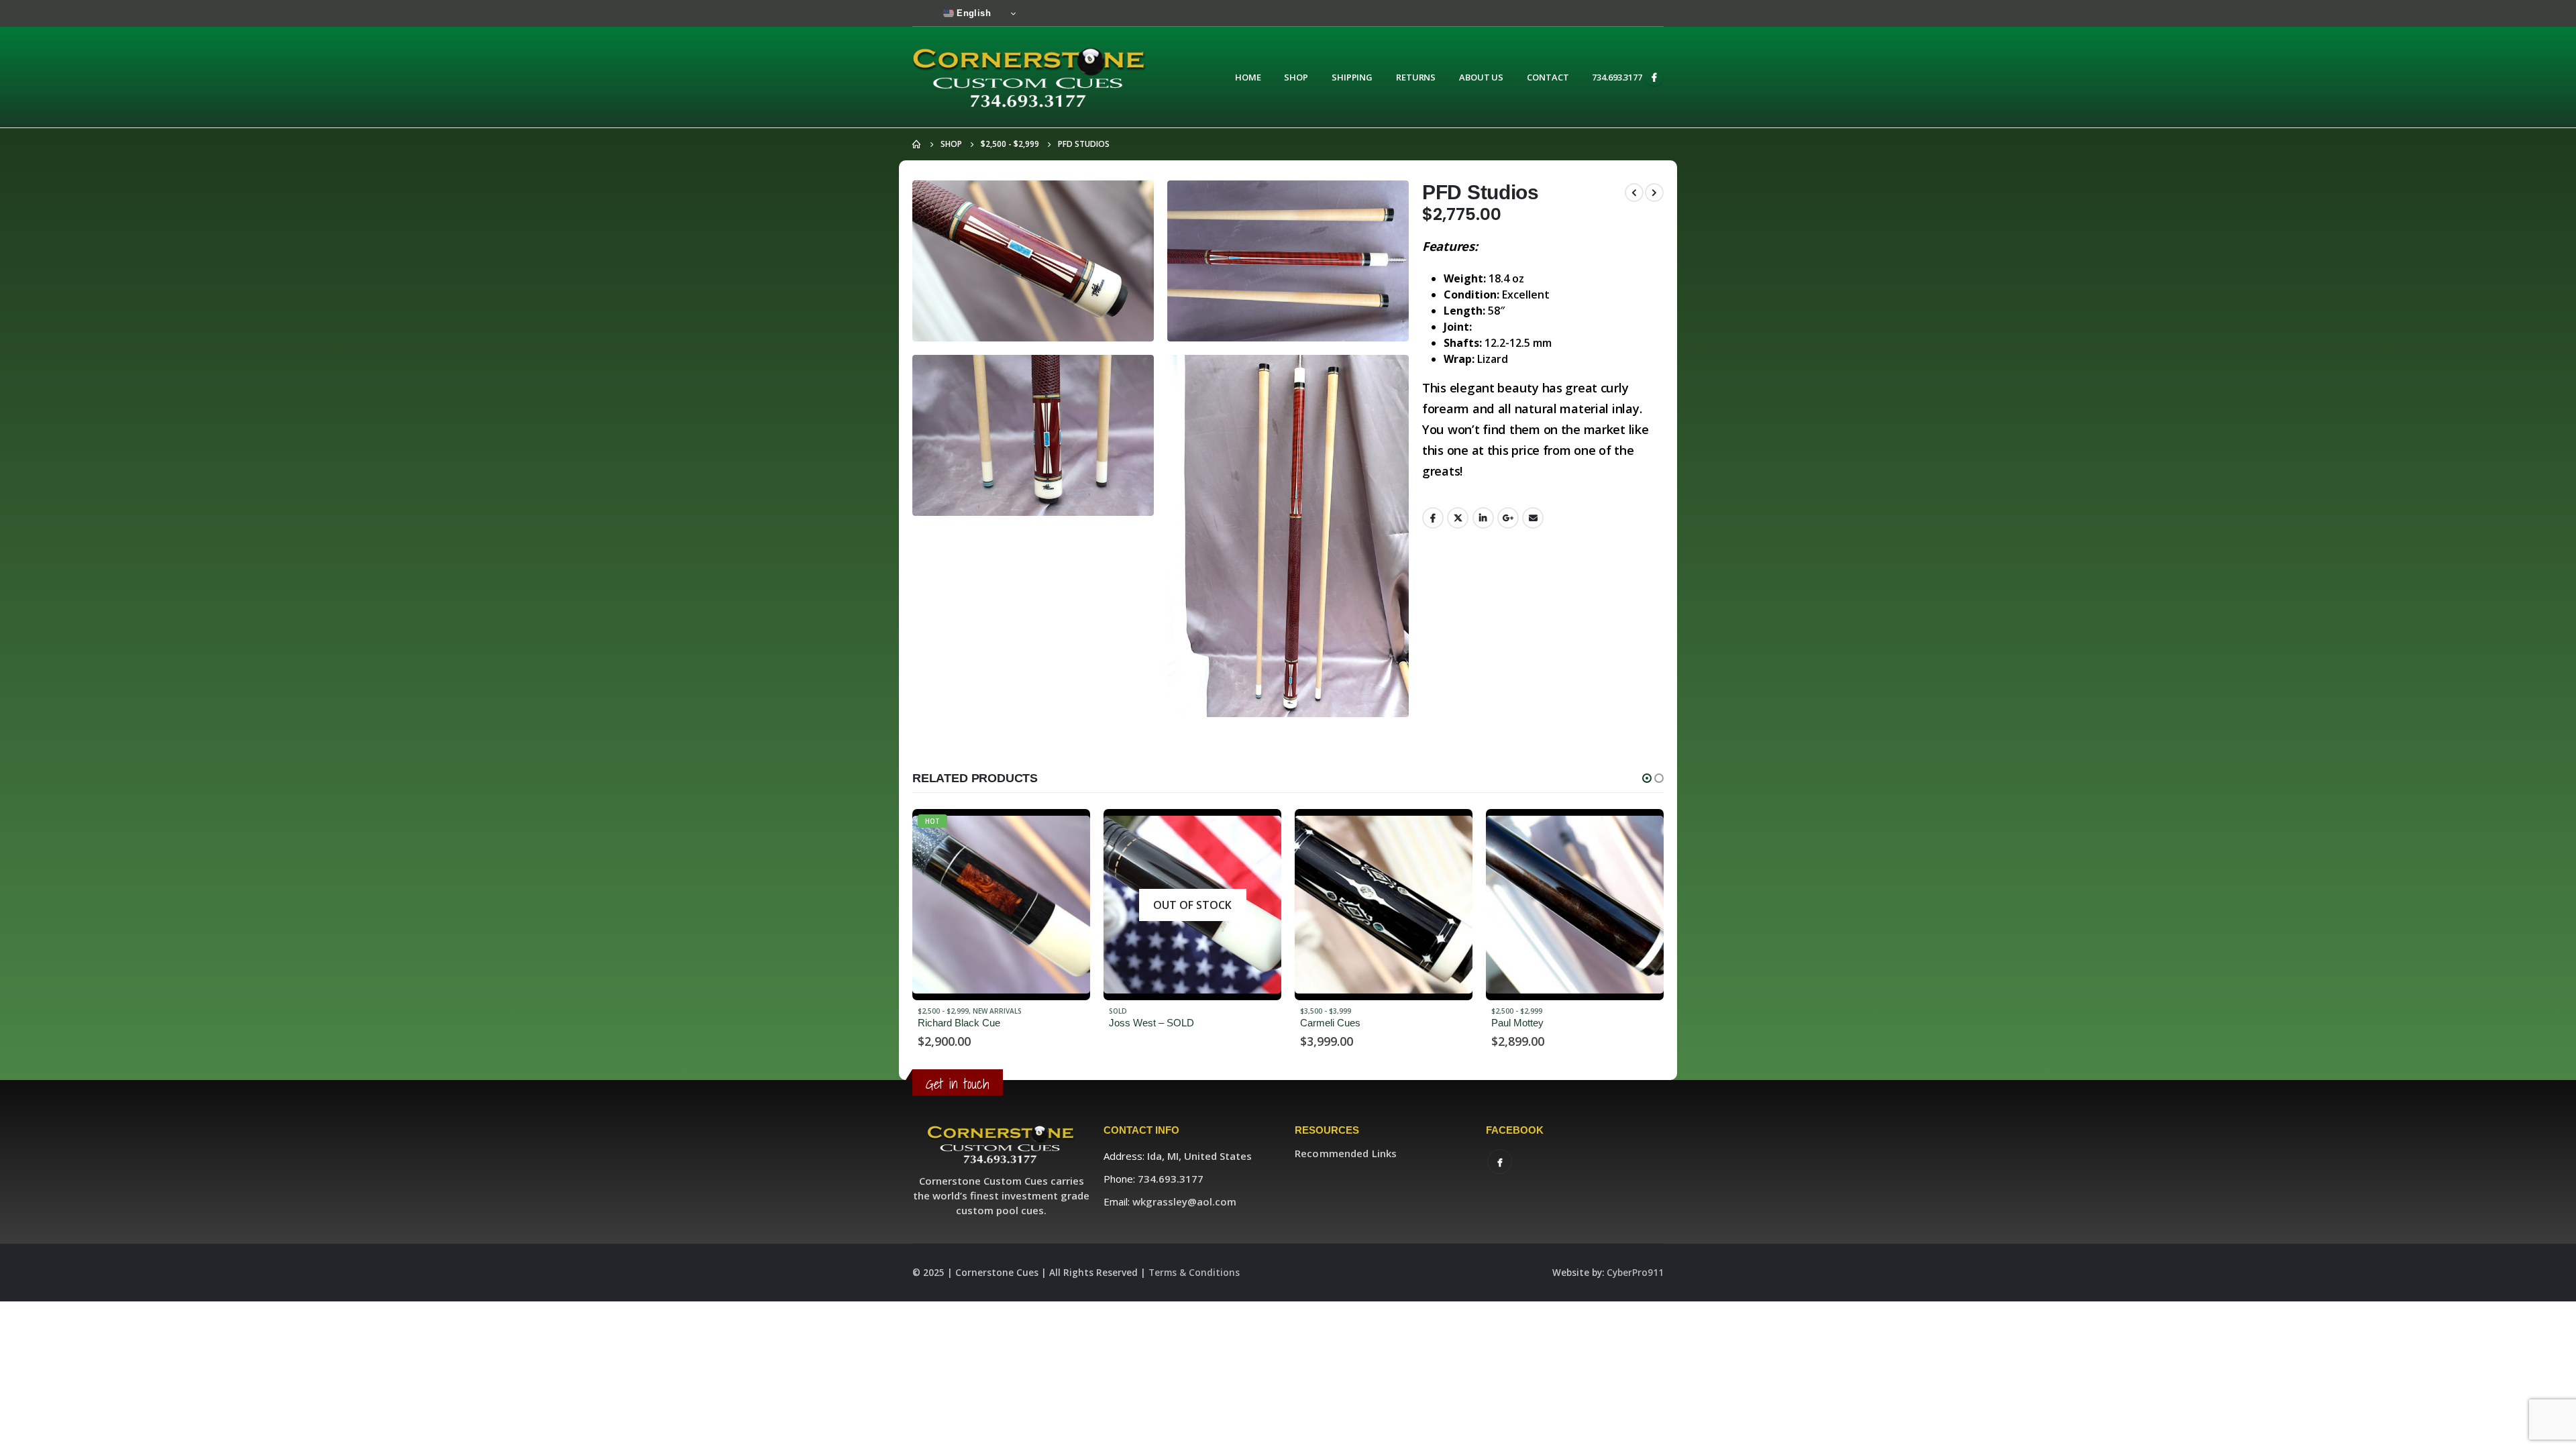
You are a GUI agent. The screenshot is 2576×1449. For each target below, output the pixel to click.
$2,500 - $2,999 (1326, 1011)
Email (1533, 518)
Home (1248, 77)
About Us (1481, 77)
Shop (1296, 77)
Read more (1068, 831)
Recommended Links (1346, 1153)
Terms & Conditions (1194, 1273)
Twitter (1458, 518)
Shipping (1352, 77)
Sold (927, 1011)
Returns (1416, 77)
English (972, 13)
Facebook (1433, 518)
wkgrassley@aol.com (1184, 1201)
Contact (1548, 77)
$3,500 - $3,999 (1134, 1011)
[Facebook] (1654, 77)
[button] (1647, 778)
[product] (1192, 905)
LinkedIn (1483, 518)
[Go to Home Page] (917, 144)
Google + (1508, 518)
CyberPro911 (1635, 1273)
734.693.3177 (1617, 77)
